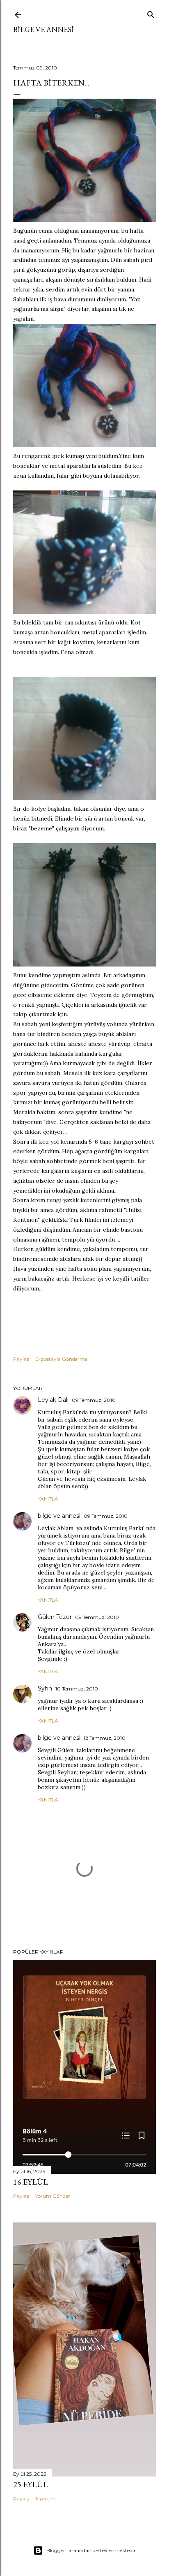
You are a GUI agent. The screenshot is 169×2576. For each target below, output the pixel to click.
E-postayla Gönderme (61, 1359)
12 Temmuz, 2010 (105, 1738)
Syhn (45, 1688)
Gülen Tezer (55, 1617)
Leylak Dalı (53, 1400)
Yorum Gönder (53, 2196)
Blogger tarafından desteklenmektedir (91, 2550)
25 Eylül (31, 2484)
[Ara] (151, 13)
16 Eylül (31, 2182)
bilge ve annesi (43, 29)
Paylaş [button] (21, 1359)
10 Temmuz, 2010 (77, 1689)
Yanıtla (48, 1499)
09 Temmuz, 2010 (94, 1400)
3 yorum (46, 2499)
